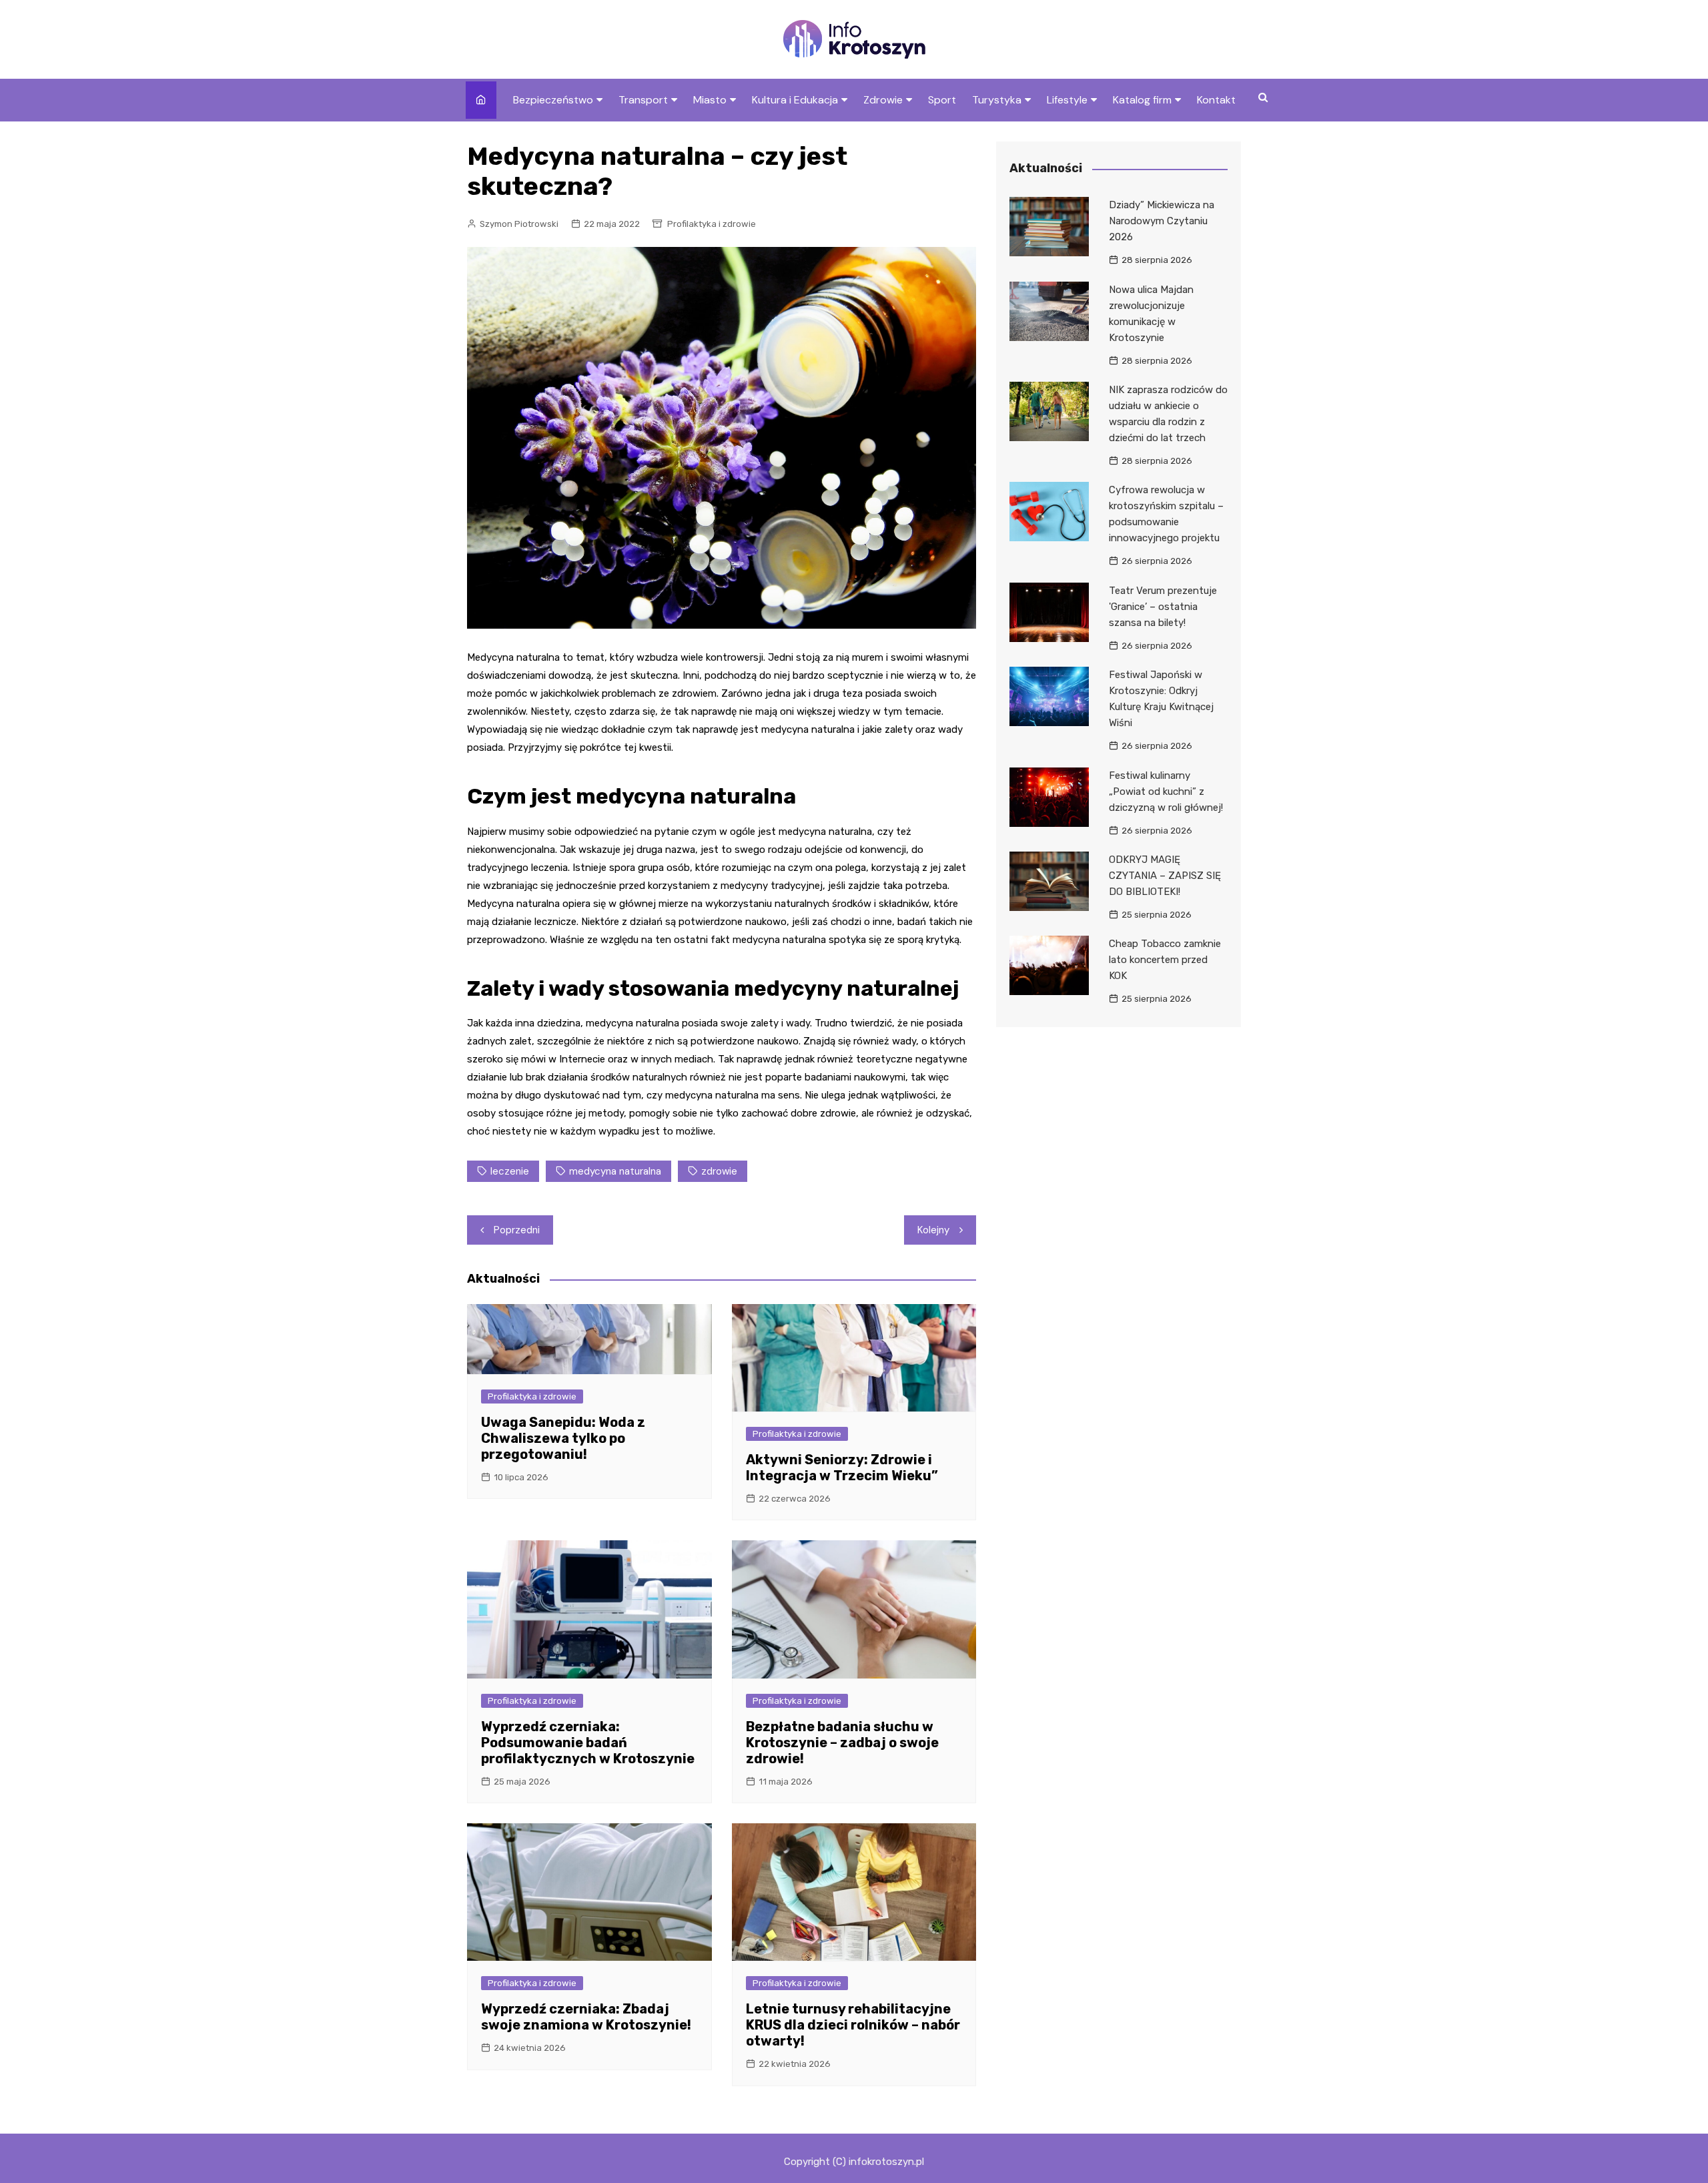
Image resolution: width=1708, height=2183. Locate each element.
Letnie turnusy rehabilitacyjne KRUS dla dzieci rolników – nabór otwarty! (853, 2025)
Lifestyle (1067, 100)
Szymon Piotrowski (519, 224)
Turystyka (997, 100)
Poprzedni (517, 1230)
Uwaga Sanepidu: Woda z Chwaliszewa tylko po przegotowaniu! (563, 1438)
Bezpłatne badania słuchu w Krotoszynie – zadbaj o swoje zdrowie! (842, 1743)
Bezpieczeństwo (553, 100)
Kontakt (1216, 100)
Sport (942, 100)
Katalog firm (1142, 100)
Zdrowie (883, 100)
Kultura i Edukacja (795, 100)
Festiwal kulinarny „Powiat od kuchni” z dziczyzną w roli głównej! (1166, 792)
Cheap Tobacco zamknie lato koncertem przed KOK (1165, 960)
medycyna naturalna (615, 1171)
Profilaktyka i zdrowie (712, 224)
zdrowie (719, 1171)
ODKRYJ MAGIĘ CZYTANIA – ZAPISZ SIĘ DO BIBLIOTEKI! (1165, 876)
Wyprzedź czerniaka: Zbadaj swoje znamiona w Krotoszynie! (586, 2017)
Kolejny (933, 1230)
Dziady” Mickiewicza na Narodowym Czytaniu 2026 (1162, 221)
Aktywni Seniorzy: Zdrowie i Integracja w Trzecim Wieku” (842, 1468)
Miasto (710, 100)
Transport (643, 100)
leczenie (510, 1171)
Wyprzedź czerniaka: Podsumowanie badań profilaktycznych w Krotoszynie (588, 1743)
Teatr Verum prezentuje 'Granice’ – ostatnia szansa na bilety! (1163, 607)
